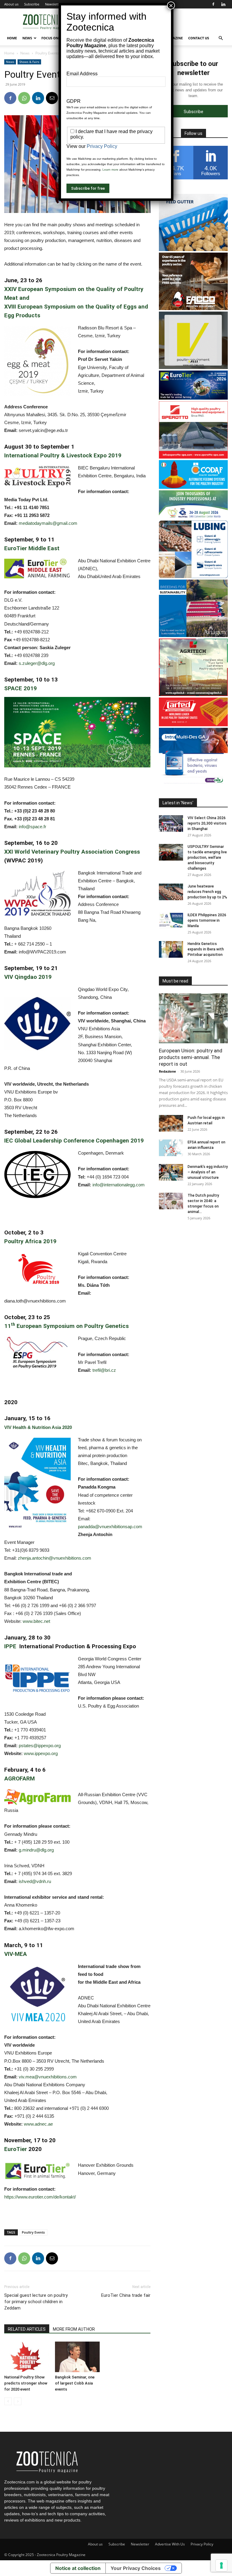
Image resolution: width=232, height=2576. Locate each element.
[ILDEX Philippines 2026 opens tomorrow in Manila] (171, 921)
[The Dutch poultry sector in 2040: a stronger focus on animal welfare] (171, 1201)
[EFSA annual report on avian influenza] (171, 1148)
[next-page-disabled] (18, 2401)
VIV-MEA (16, 1954)
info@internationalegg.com (119, 1185)
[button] (221, 38)
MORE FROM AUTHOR (74, 2329)
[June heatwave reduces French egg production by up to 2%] (171, 892)
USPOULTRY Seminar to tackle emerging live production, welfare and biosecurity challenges (207, 858)
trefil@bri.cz (104, 1370)
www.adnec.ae (38, 2124)
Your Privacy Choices (136, 2568)
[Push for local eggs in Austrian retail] (171, 1123)
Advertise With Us (170, 2544)
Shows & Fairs (29, 62)
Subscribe (32, 4)
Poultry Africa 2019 (30, 1241)
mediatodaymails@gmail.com (48, 523)
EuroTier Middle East (32, 548)
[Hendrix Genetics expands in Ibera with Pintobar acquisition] (171, 949)
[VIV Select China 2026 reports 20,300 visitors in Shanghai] (171, 824)
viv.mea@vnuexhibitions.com (48, 2077)
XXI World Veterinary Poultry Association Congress (72, 852)
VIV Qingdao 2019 (28, 977)
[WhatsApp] (24, 98)
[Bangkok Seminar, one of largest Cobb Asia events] (77, 2357)
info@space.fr (32, 827)
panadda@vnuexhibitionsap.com (110, 1527)
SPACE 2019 (21, 688)
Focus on (50, 38)
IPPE (12, 1646)
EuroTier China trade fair (126, 2295)
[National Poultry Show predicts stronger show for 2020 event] (26, 2357)
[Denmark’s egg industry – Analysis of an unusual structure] (171, 1172)
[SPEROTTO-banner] (193, 457)
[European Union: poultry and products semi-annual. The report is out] (193, 1018)
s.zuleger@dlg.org (37, 663)
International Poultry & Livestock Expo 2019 (63, 455)
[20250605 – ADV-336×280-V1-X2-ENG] (193, 694)
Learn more (110, 170)
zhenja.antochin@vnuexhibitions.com (55, 1558)
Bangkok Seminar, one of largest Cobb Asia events (75, 2383)
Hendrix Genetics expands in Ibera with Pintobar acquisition (206, 949)
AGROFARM (19, 1778)
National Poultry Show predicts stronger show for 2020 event (26, 2383)
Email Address (82, 74)
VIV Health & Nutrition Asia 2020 (38, 1427)
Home (12, 38)
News (27, 38)
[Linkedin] (223, 4)
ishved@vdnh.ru (35, 1881)
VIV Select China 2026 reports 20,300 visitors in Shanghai (207, 823)
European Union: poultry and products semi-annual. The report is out (191, 1057)
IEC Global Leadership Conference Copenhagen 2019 (74, 1141)
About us (11, 4)
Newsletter (53, 4)
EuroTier (16, 2149)
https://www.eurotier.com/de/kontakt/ (40, 2197)
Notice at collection (78, 2568)
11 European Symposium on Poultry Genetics (66, 1326)
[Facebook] (213, 4)
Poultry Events (33, 2232)
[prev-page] (8, 2401)
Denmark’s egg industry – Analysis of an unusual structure (208, 1172)
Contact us (199, 38)
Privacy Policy (202, 2544)
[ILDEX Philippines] (193, 517)
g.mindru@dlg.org (36, 1850)
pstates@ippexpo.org (40, 1746)
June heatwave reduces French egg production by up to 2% (207, 892)
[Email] (52, 98)
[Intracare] (193, 784)
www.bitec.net (36, 1621)
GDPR (74, 101)
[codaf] (193, 487)
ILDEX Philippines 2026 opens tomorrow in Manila (207, 920)
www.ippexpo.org (41, 1753)
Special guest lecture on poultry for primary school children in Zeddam (36, 2302)
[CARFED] (193, 725)
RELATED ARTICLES (27, 2329)
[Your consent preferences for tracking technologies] (221, 2565)
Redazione (168, 1071)
